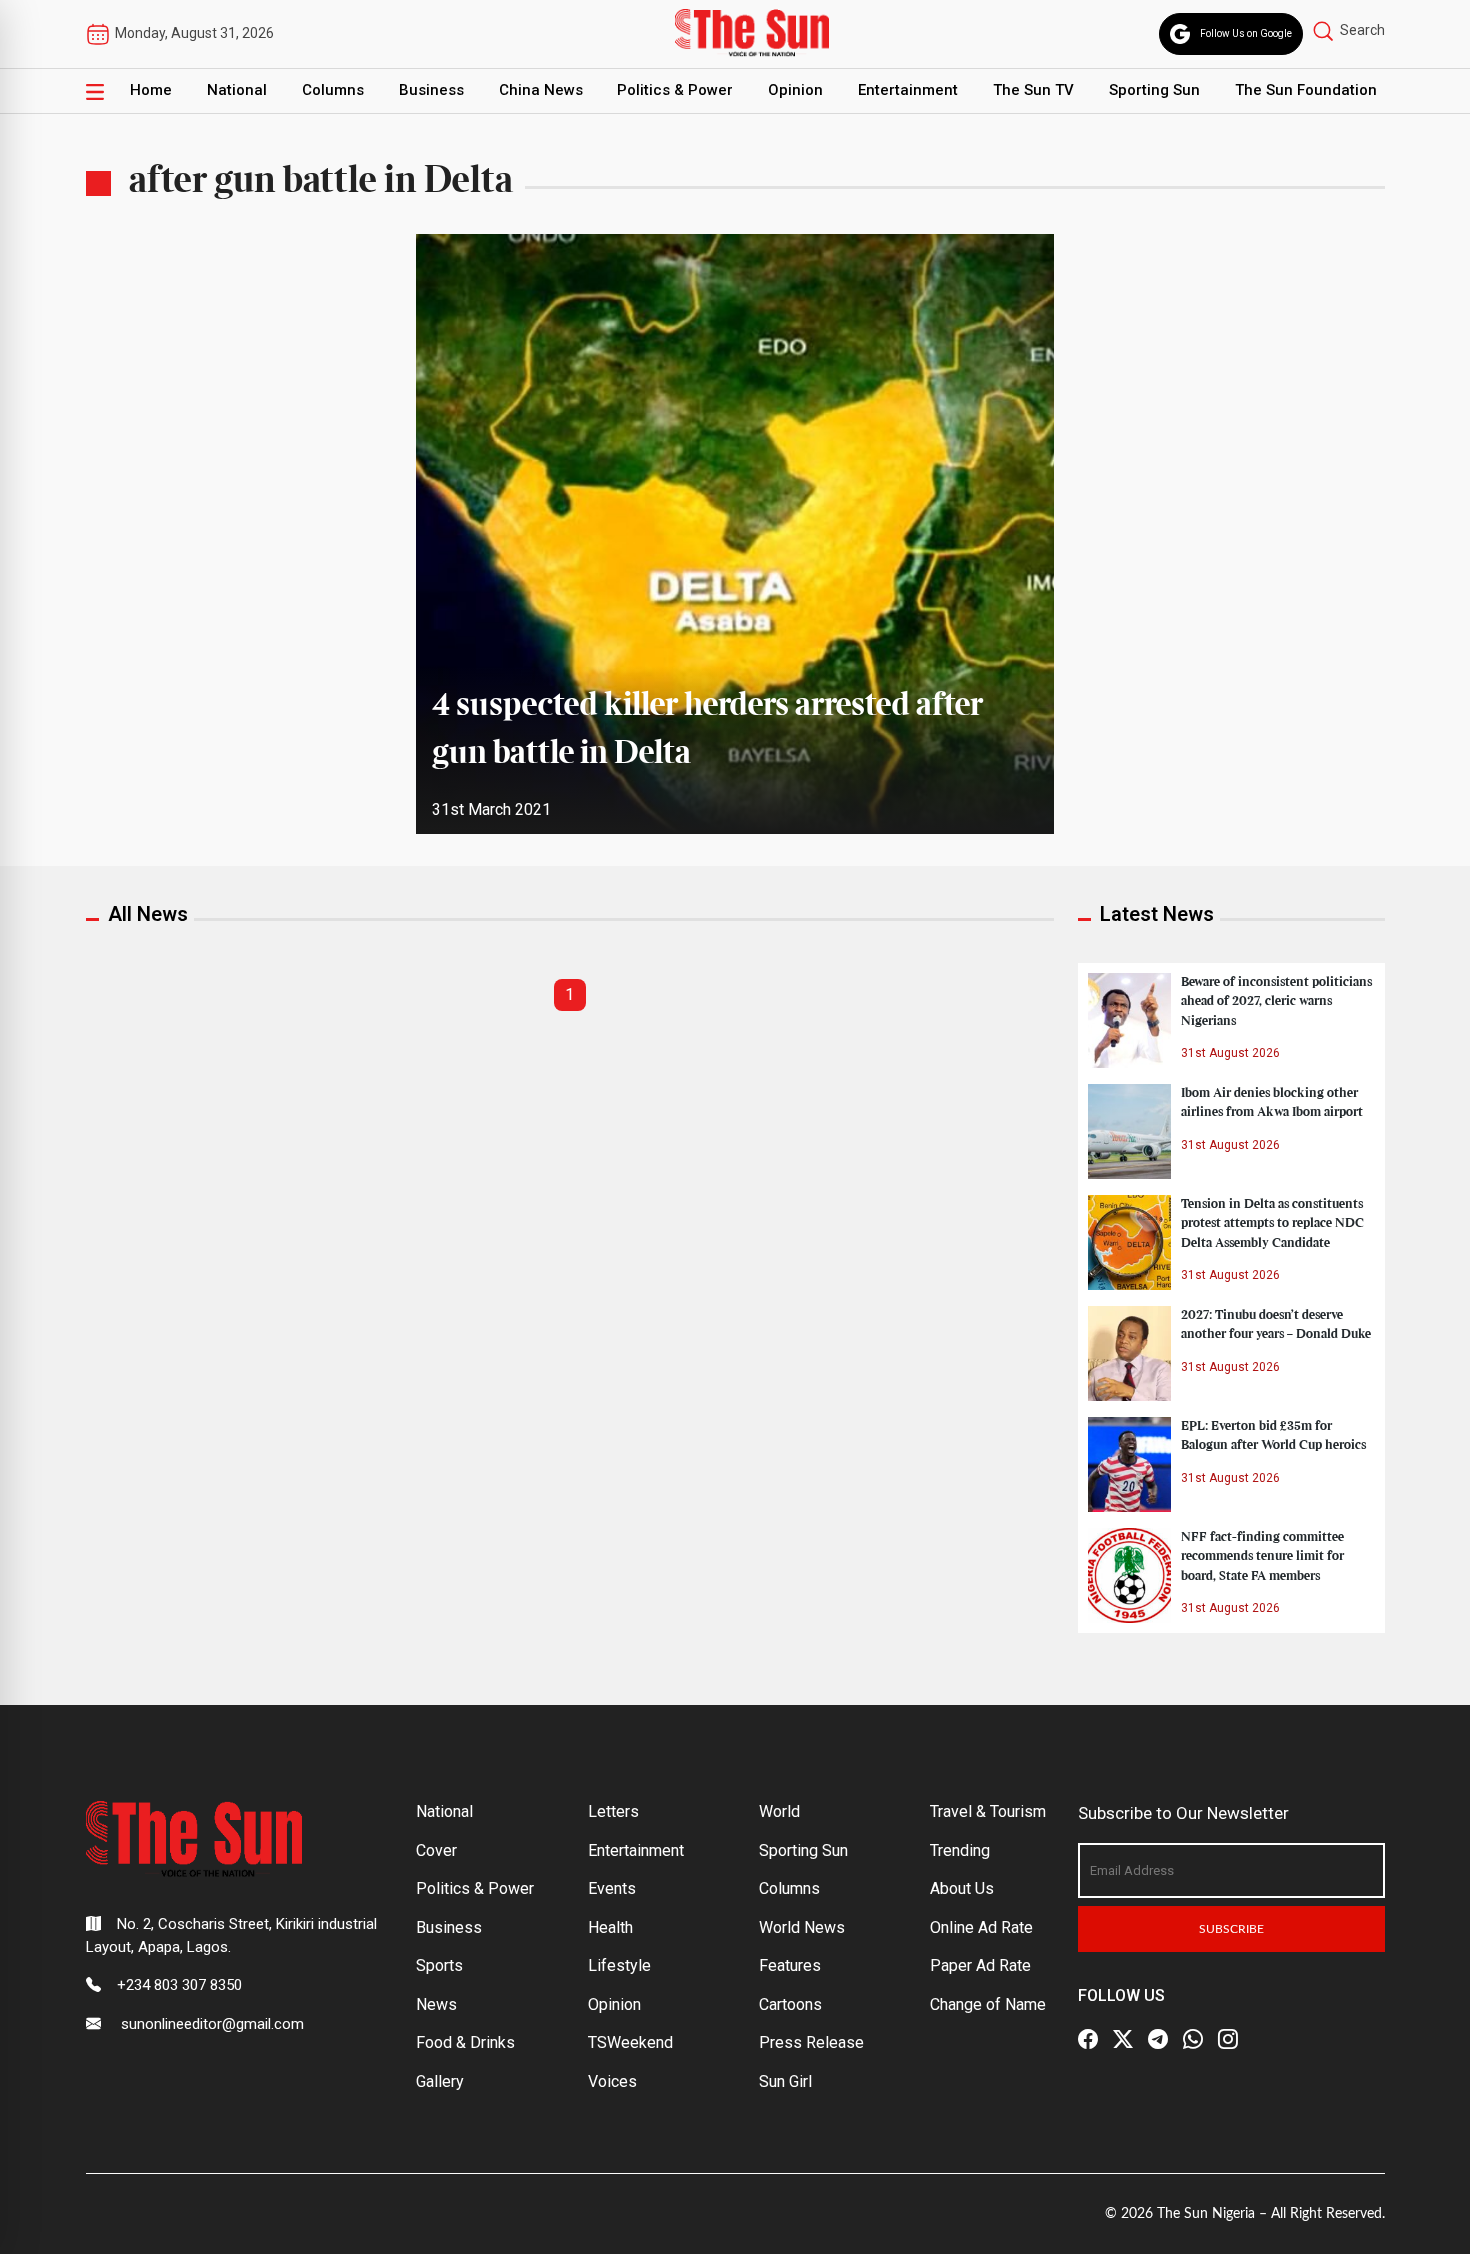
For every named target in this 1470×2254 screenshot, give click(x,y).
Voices (612, 2081)
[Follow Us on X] (1123, 2039)
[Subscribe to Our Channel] (1158, 2039)
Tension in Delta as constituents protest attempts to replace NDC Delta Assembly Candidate (1272, 1223)
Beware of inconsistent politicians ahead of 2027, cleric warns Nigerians (1276, 1001)
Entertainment (908, 90)
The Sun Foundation (1306, 90)
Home (151, 90)
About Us (962, 1888)
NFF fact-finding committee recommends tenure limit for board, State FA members (1262, 1556)
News (436, 2004)
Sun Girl (785, 2081)
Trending (960, 1850)
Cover (436, 1850)
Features (790, 1965)
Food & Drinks (465, 2042)
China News (541, 90)
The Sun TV (1033, 90)
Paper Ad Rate (980, 1965)
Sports (439, 1965)
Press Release (811, 2042)
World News (802, 1927)
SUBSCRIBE (1231, 1929)
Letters (613, 1811)
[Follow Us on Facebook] (1088, 2039)
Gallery (440, 2081)
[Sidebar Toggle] (95, 91)
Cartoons (790, 2004)
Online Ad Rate (981, 1927)
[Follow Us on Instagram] (1228, 2039)
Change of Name (988, 2004)
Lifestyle (619, 1965)
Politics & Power (675, 90)
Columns (333, 90)
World (779, 1811)
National (237, 90)
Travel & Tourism (988, 1811)
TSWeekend (630, 2042)
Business (431, 90)
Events (612, 1888)
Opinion (795, 90)
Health (610, 1927)
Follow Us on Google (1246, 33)
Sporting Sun (1154, 90)
